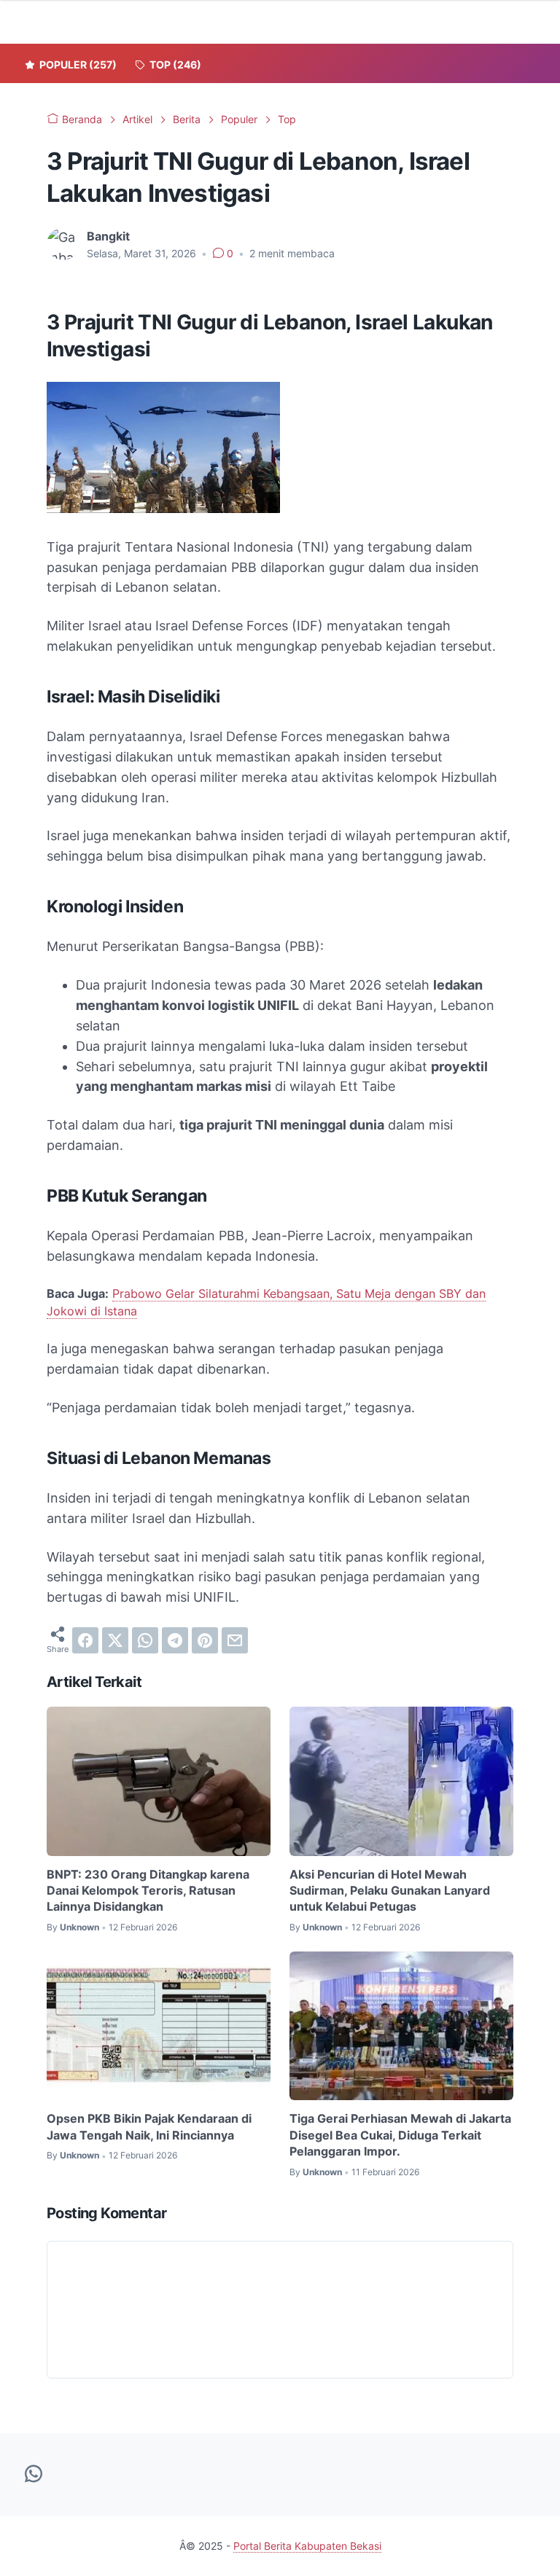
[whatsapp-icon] (34, 2475)
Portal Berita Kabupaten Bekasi (307, 2546)
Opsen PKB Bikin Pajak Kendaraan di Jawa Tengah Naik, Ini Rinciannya (149, 2126)
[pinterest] (205, 1640)
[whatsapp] (145, 1640)
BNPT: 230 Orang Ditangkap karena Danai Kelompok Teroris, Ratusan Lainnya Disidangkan (148, 1891)
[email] (235, 1640)
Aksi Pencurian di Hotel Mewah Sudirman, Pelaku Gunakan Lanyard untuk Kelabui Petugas (390, 1891)
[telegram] (175, 1640)
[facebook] (85, 1640)
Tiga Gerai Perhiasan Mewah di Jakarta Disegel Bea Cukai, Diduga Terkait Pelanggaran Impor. (400, 2135)
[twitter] (115, 1640)
